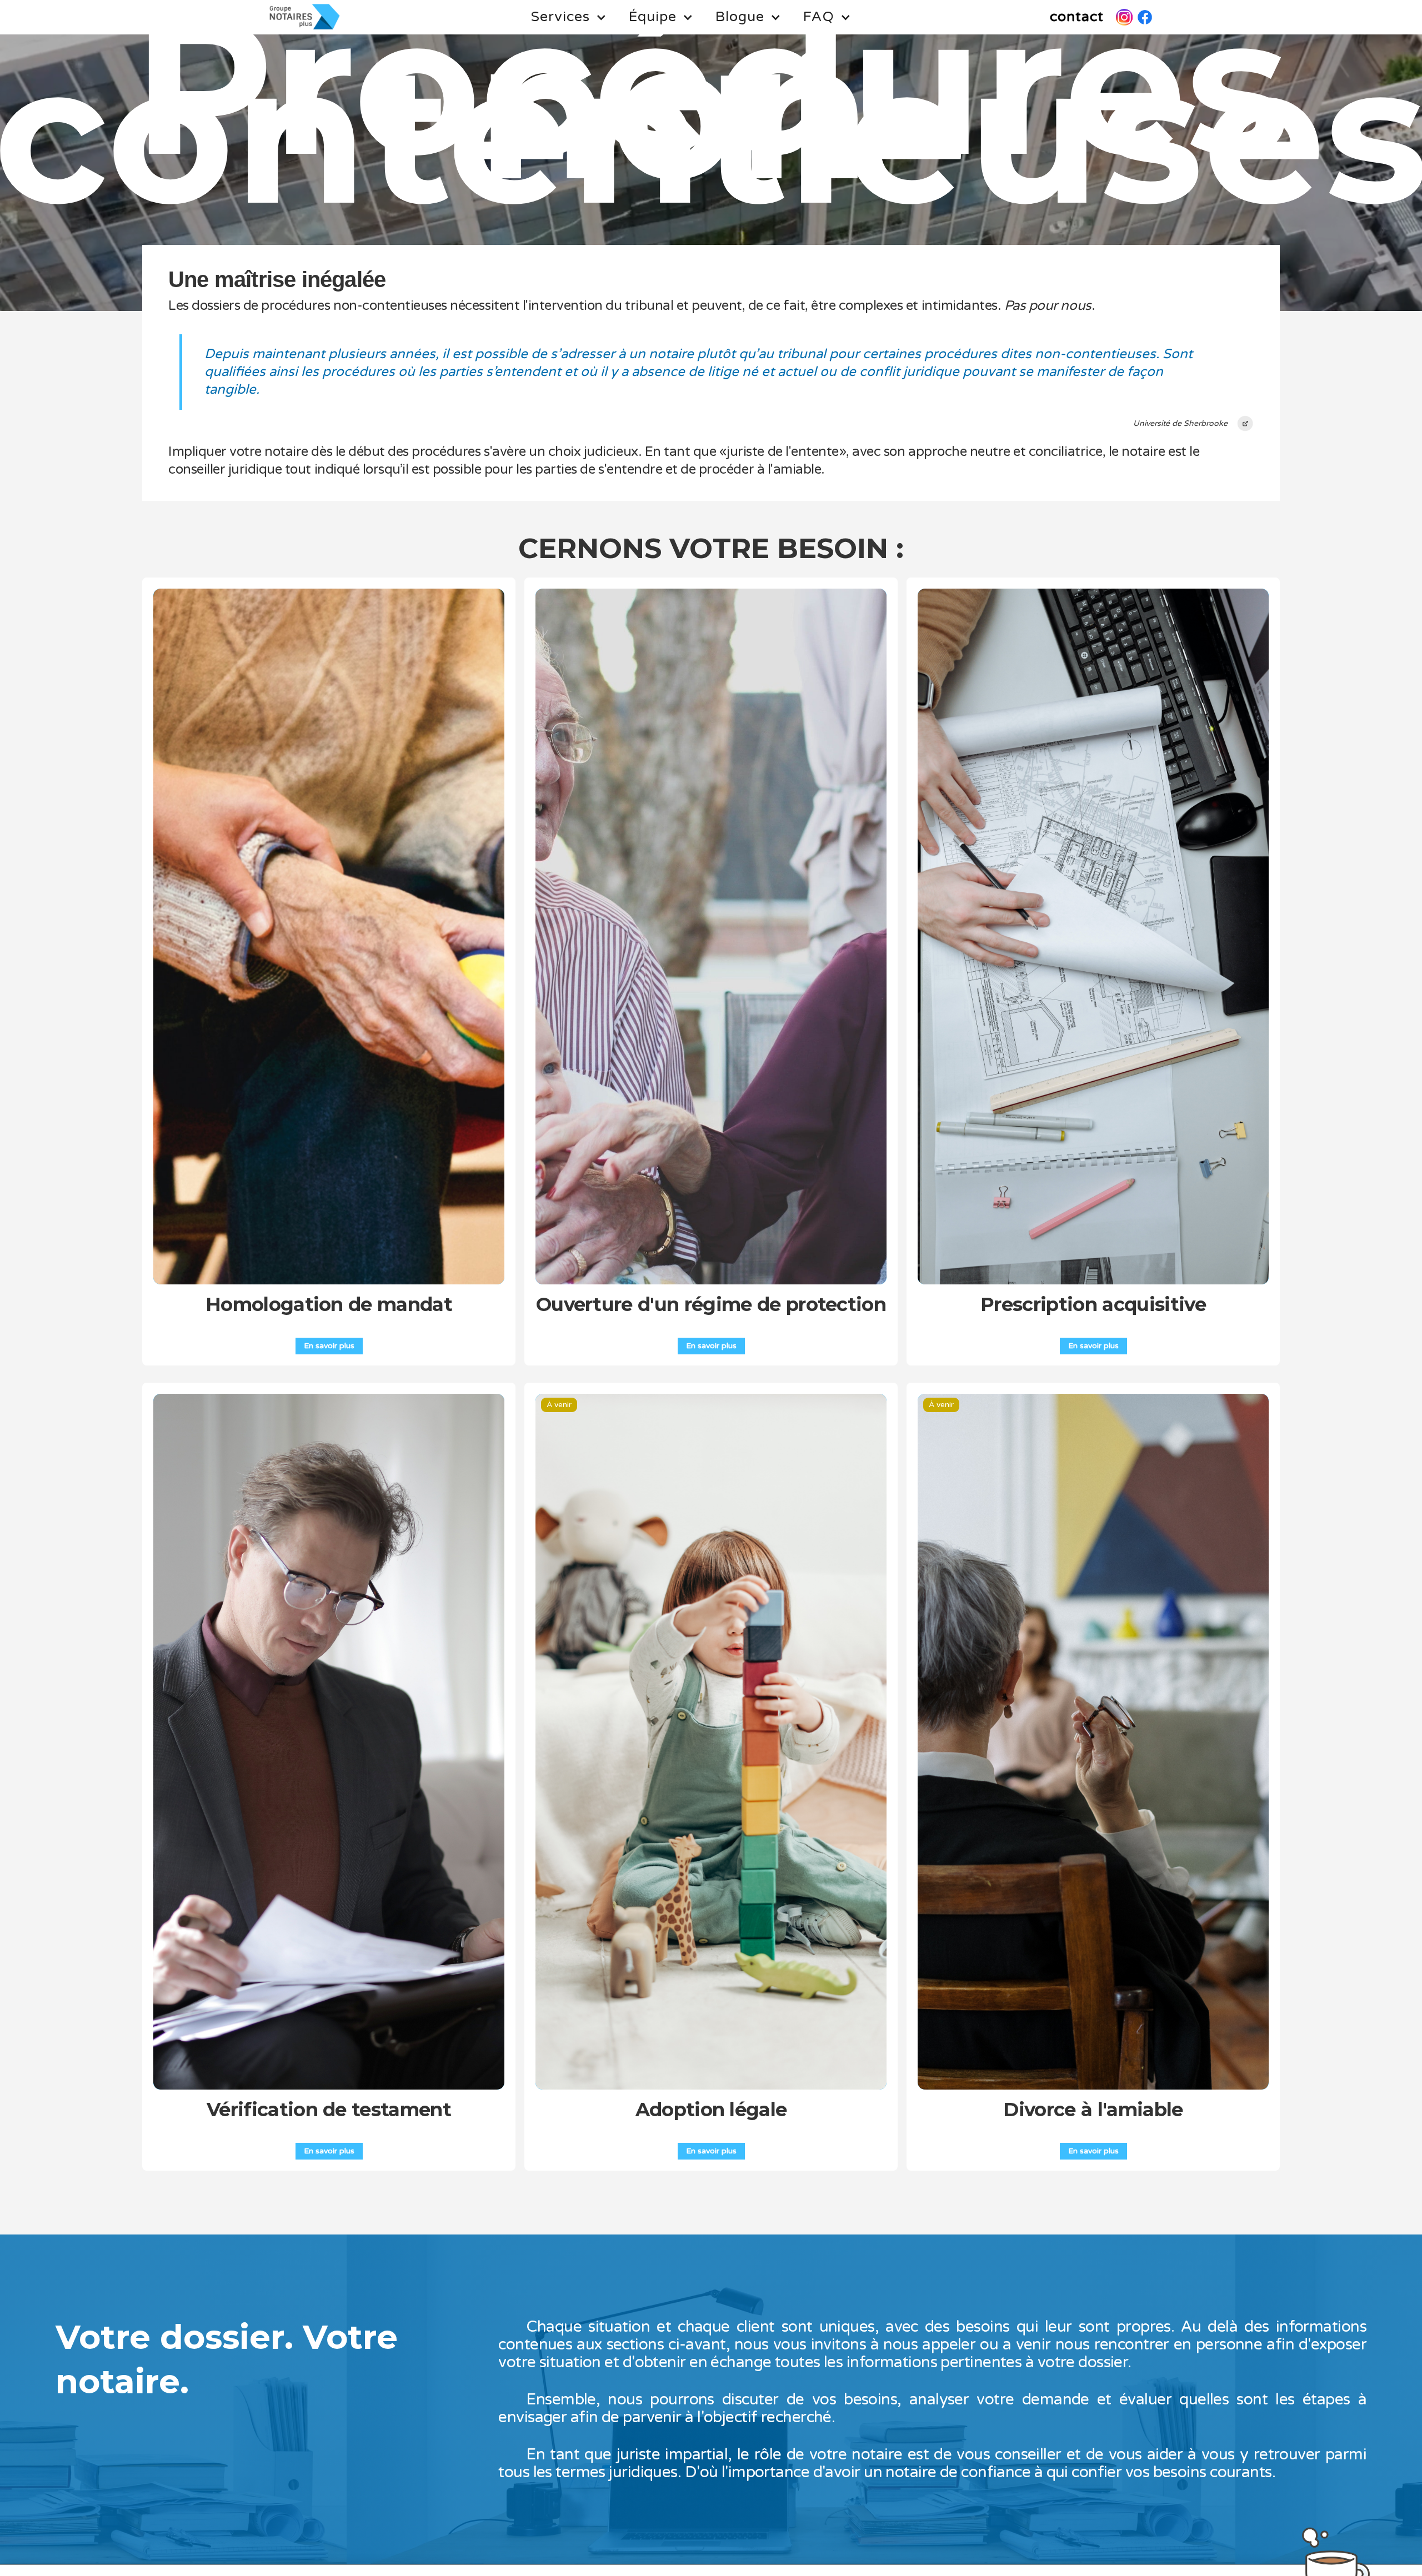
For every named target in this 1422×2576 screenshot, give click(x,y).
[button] (569, 17)
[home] (305, 17)
